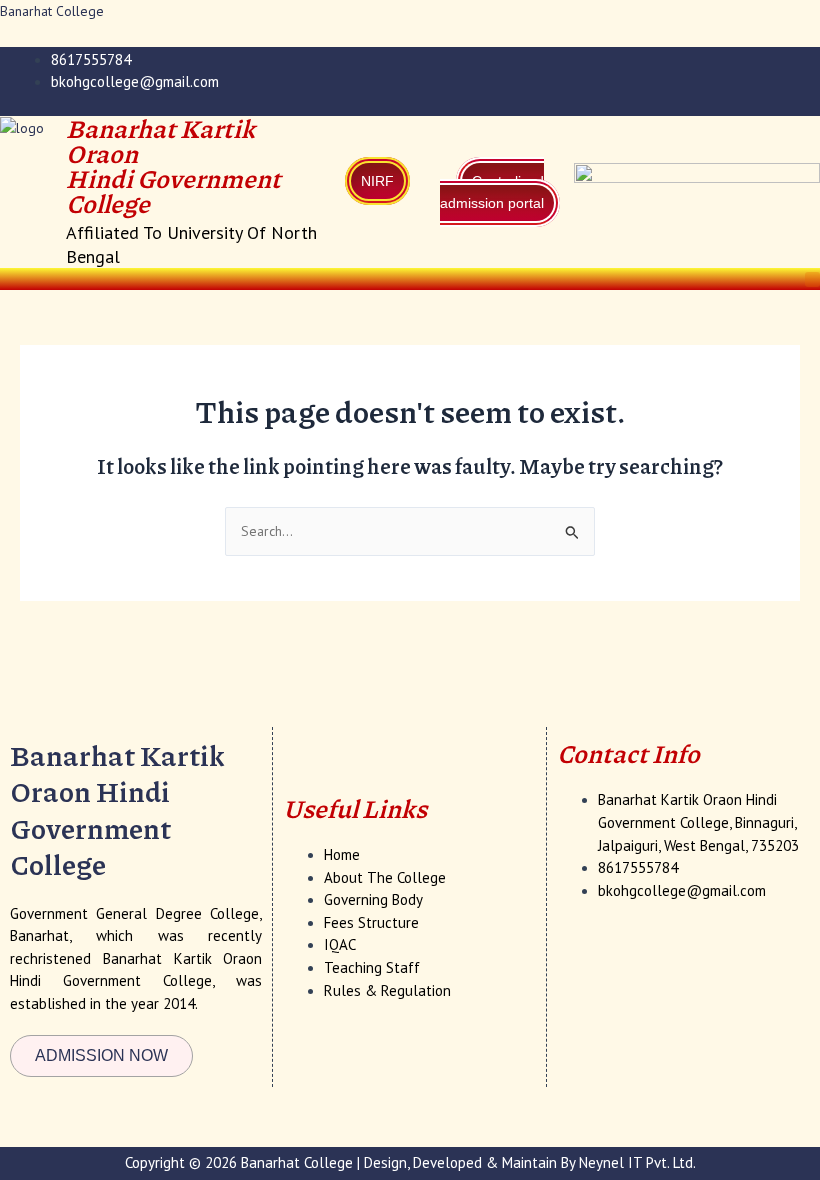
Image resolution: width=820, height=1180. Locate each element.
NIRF (377, 181)
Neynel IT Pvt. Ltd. (637, 1162)
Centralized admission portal (492, 192)
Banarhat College (52, 11)
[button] (812, 279)
